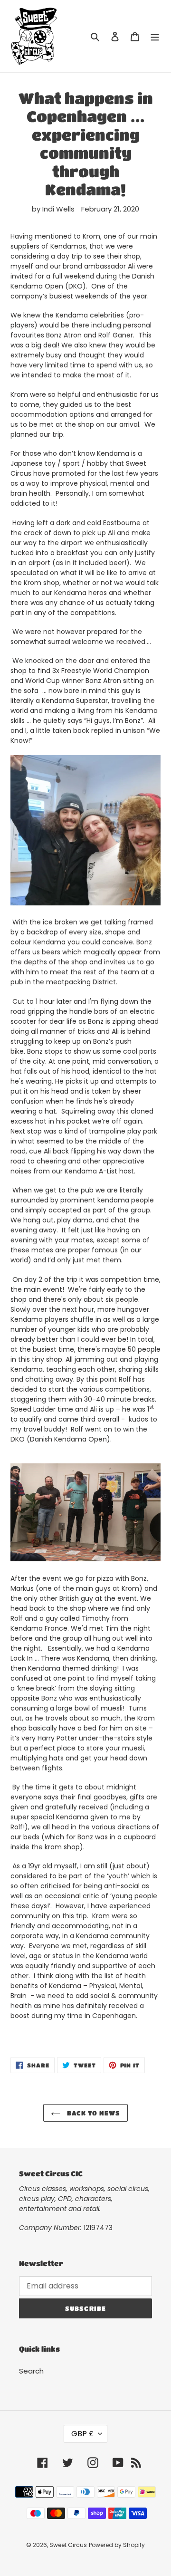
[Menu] (155, 36)
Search (31, 2371)
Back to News (93, 2113)
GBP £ (82, 2434)
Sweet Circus (68, 2545)
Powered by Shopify (117, 2545)
